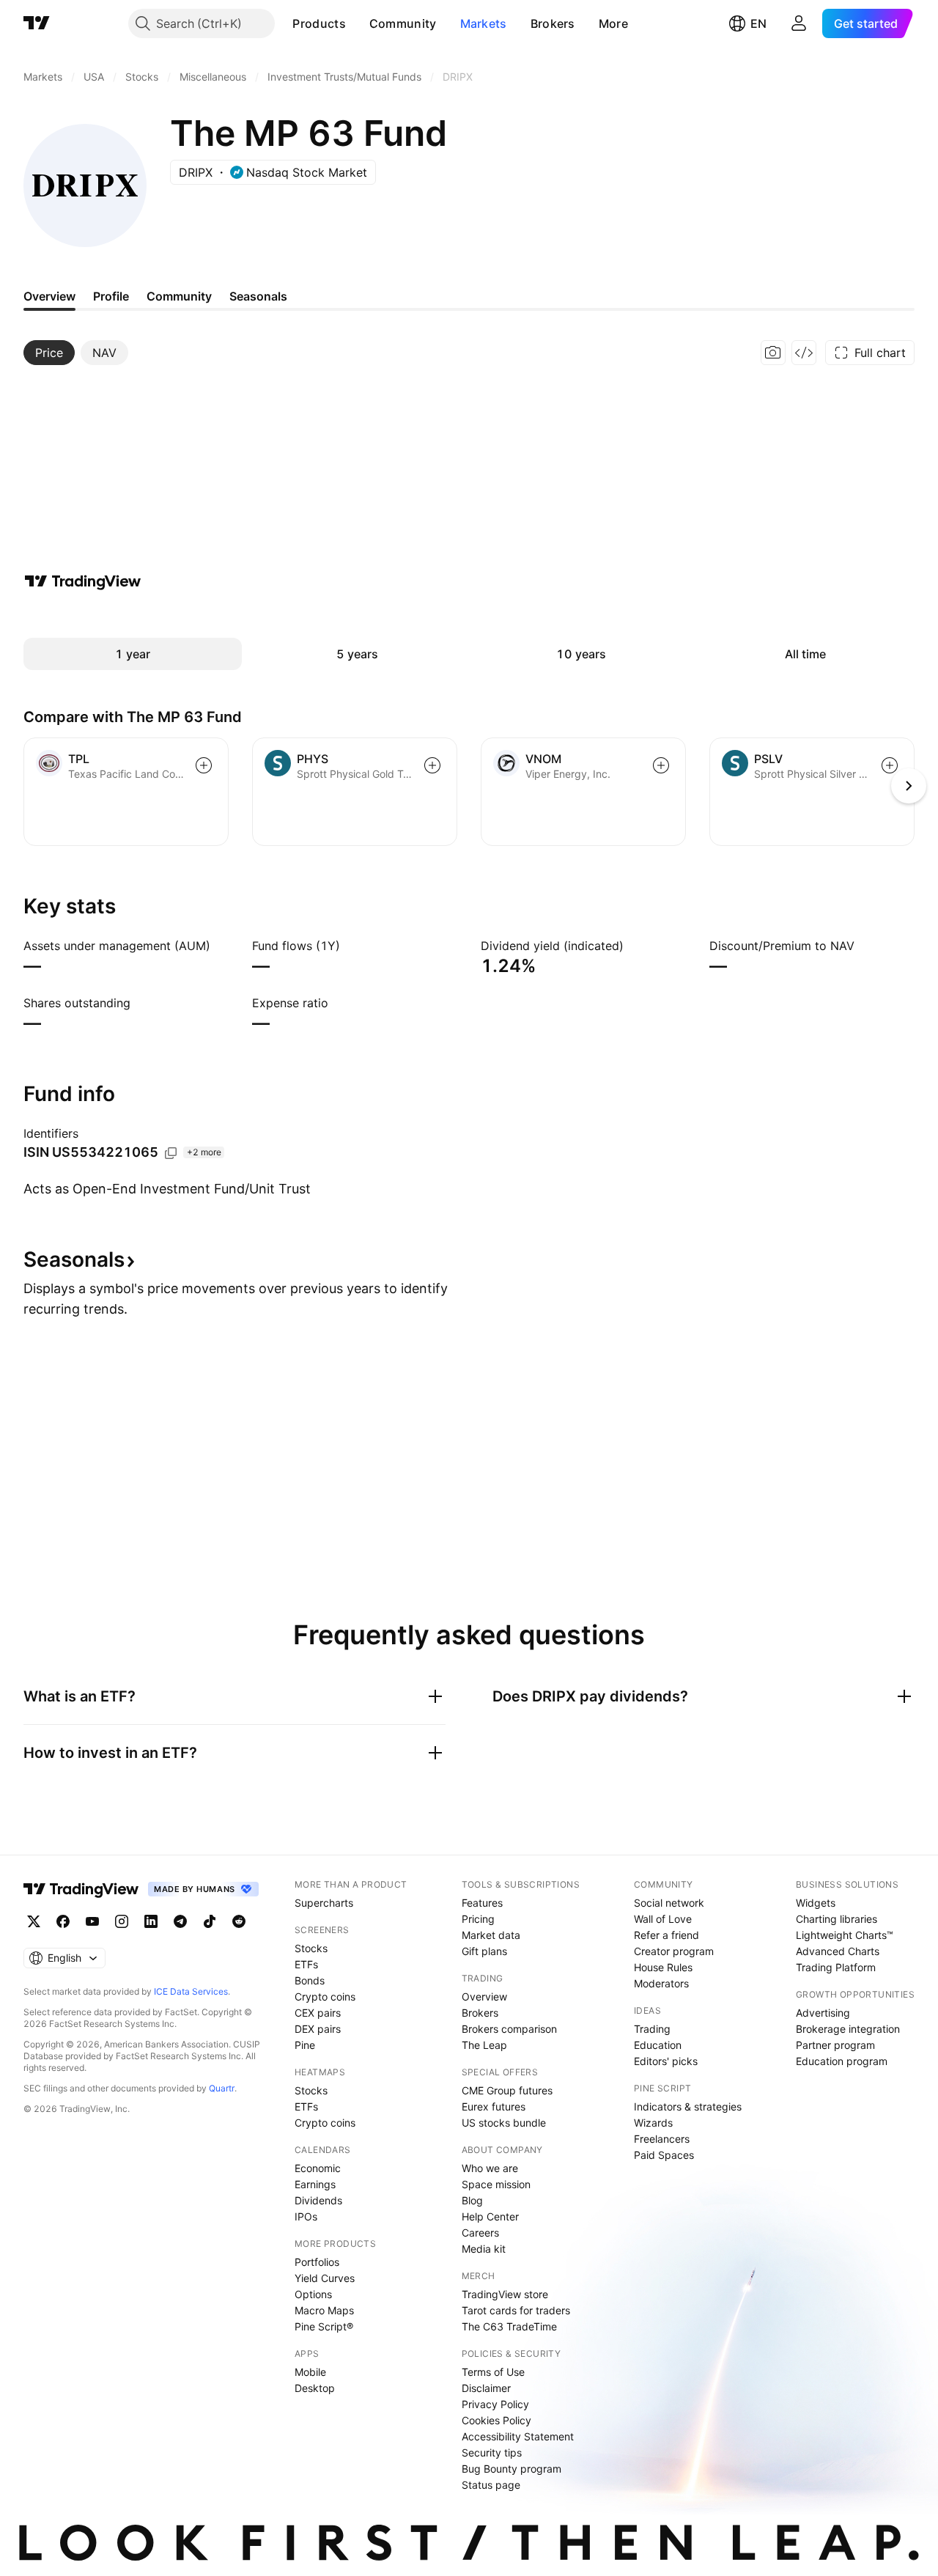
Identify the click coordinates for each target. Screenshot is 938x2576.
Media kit (484, 2249)
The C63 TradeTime (509, 2326)
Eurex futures (494, 2106)
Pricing (478, 1919)
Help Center (490, 2216)
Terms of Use (493, 2372)
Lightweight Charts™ (845, 1935)
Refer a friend (666, 1935)
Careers (480, 2233)
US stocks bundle (504, 2123)
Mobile (310, 2372)
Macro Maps (324, 2310)
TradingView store (505, 2294)
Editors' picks (666, 2061)
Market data (491, 1935)
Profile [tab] (111, 296)
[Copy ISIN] (171, 1153)
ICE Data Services (191, 1991)
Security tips (492, 2452)
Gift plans (484, 1951)
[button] (357, 23)
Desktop (315, 2388)
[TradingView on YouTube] (92, 1921)
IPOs (306, 2216)
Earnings (315, 2184)
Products (319, 23)
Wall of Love (663, 1919)
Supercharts (324, 1903)
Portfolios (317, 2262)
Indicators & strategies (688, 2106)
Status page (491, 2485)
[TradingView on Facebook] (63, 1921)
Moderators (661, 1983)
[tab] (49, 353)
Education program (842, 2061)
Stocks (311, 1948)
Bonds (310, 1980)
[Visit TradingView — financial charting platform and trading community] (83, 581)
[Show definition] (220, 946)
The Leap (484, 2045)
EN (758, 23)
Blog (472, 2200)
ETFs (306, 1964)
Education (658, 2045)
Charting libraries (837, 1919)
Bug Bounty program (512, 2469)
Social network (669, 1903)
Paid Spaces (664, 2155)
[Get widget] (804, 353)
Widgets (816, 1903)
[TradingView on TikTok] (210, 1921)
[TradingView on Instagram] (122, 1921)
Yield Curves (325, 2278)
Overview (484, 1997)
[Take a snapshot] (773, 353)
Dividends (318, 2200)
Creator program (674, 1951)
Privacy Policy (495, 2404)
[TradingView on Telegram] (180, 1921)
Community (403, 23)
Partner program (835, 2045)
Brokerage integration (848, 2029)
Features (482, 1903)
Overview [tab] (49, 296)
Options (313, 2294)
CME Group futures (507, 2090)
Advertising (823, 2013)
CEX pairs (318, 2013)
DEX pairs (318, 2029)
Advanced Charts (838, 1951)
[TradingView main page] (37, 23)
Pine (305, 2045)
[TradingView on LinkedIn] (151, 1921)
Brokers (553, 23)
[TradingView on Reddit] (239, 1921)
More (613, 23)
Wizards (653, 2123)
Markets (484, 23)
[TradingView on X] (34, 1921)
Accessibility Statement (518, 2436)
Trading (652, 2029)
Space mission (496, 2184)
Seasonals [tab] (258, 296)
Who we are (490, 2168)
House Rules (663, 1967)
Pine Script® (324, 2326)
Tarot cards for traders (516, 2310)
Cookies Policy (496, 2420)
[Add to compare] (204, 765)
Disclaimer (486, 2388)
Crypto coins (325, 1997)
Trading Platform (836, 1967)
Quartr (222, 2088)
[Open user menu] (799, 23)
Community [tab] (179, 296)
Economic (318, 2168)
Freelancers (662, 2139)
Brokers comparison (509, 2029)
